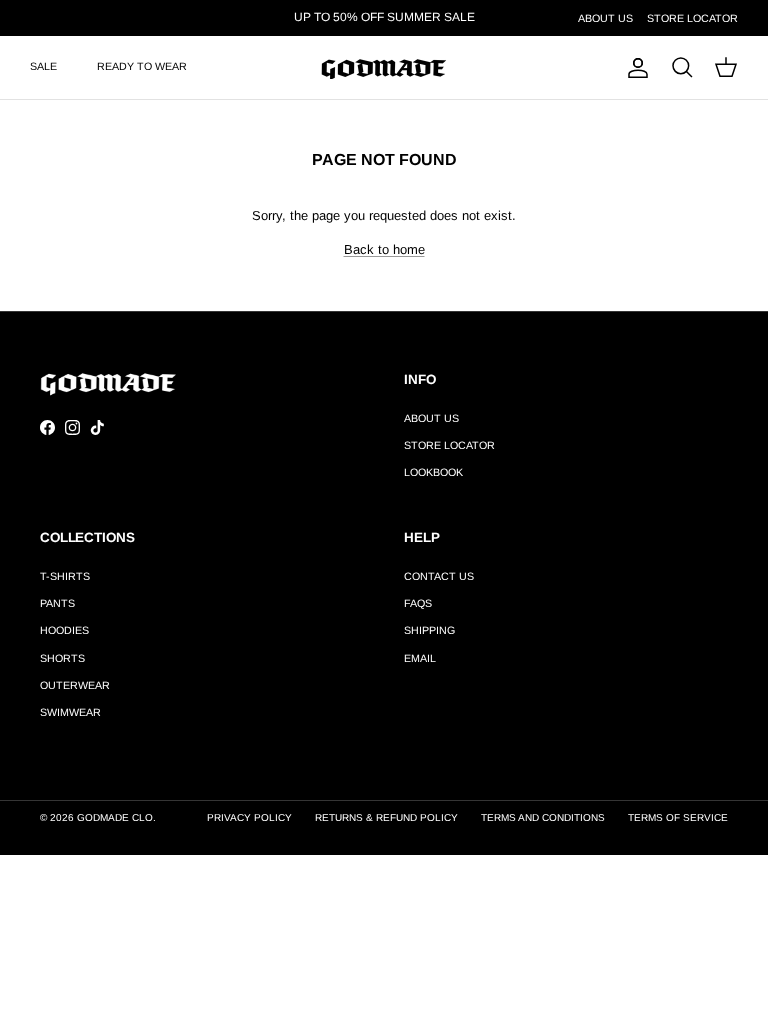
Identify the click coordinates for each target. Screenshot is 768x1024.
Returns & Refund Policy (386, 817)
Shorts (62, 658)
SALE (43, 66)
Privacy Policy (249, 817)
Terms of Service (678, 817)
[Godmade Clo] (384, 68)
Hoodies (64, 630)
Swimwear (70, 712)
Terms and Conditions (543, 817)
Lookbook (433, 472)
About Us (605, 18)
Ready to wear (142, 66)
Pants (57, 603)
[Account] (634, 68)
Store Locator (692, 18)
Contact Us (439, 576)
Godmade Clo (115, 817)
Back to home (384, 249)
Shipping (429, 630)
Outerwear (75, 685)
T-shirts (65, 576)
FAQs (418, 603)
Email (420, 658)
